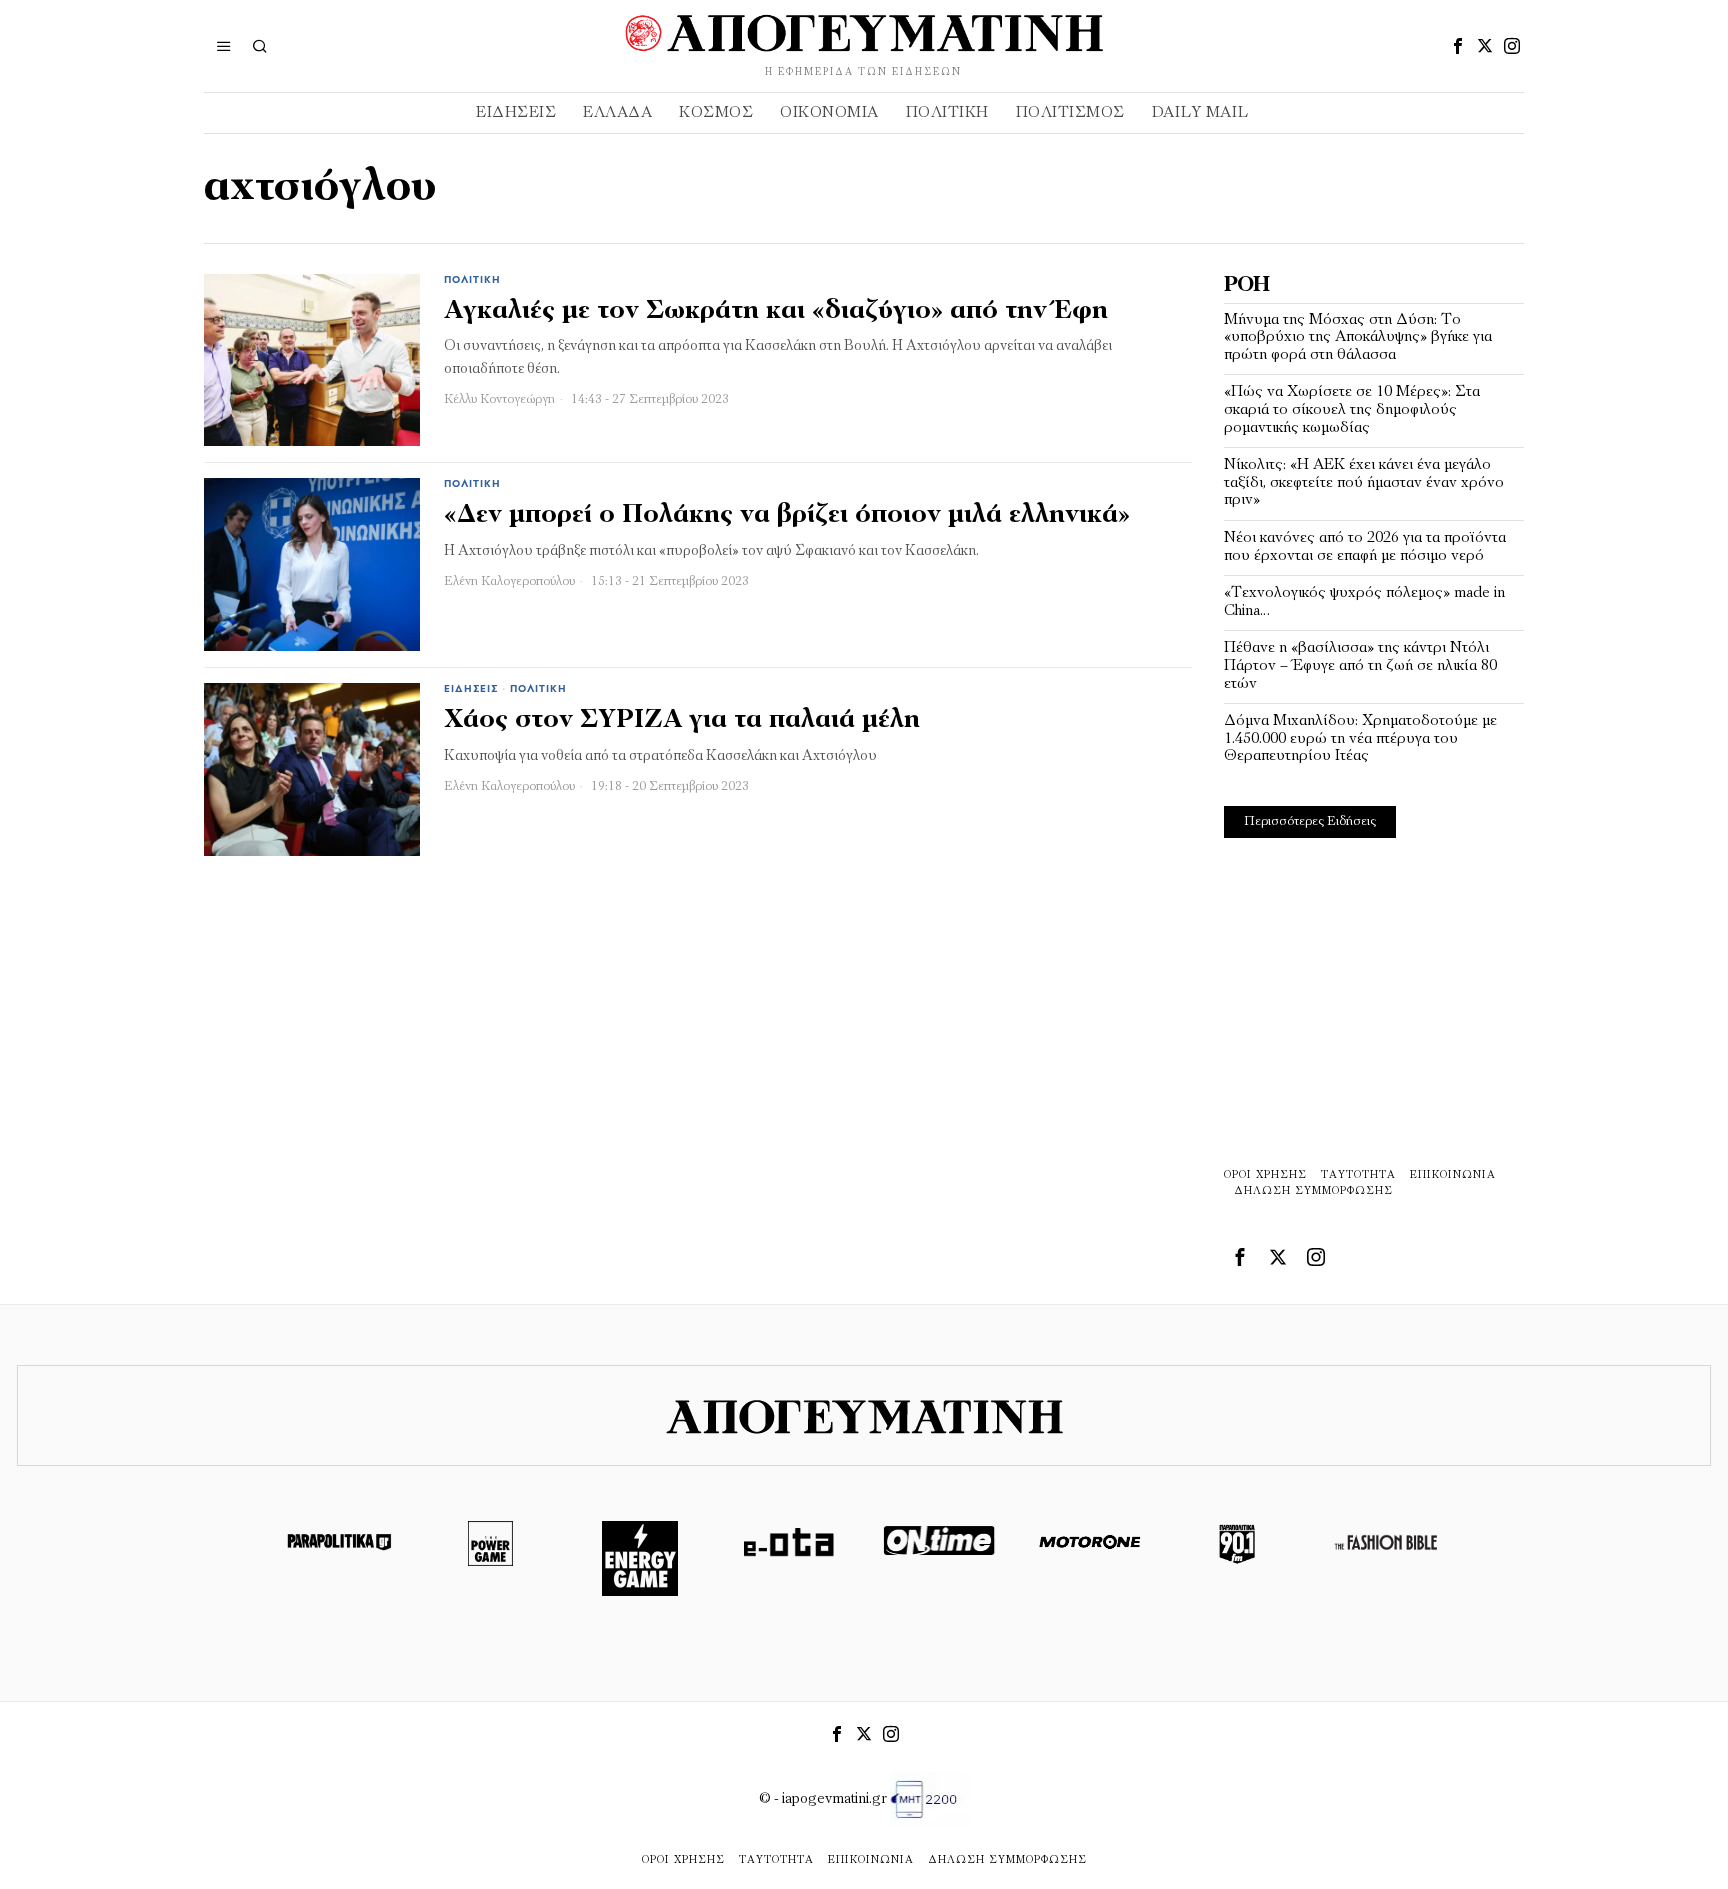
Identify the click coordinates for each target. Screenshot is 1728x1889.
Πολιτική (472, 280)
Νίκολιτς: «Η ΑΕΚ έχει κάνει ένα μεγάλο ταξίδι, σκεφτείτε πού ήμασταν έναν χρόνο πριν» (1364, 482)
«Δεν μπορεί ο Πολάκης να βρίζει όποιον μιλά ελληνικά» (787, 515)
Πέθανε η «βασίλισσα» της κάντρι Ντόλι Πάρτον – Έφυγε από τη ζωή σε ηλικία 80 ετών (1360, 665)
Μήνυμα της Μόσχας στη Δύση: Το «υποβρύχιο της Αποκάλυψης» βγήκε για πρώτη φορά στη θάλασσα (1358, 337)
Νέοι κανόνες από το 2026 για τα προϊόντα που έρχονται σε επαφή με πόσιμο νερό (1365, 547)
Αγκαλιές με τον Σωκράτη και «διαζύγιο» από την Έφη (776, 311)
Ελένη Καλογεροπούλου (509, 581)
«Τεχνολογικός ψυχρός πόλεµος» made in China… (1364, 602)
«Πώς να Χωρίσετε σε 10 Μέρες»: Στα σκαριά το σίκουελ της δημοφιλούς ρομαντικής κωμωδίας (1352, 409)
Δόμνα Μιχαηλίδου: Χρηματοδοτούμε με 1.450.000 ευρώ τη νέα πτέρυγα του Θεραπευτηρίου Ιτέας (1360, 738)
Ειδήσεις (471, 689)
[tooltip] (1458, 46)
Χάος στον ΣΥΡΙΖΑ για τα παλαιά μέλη (682, 720)
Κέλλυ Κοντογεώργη (499, 399)
